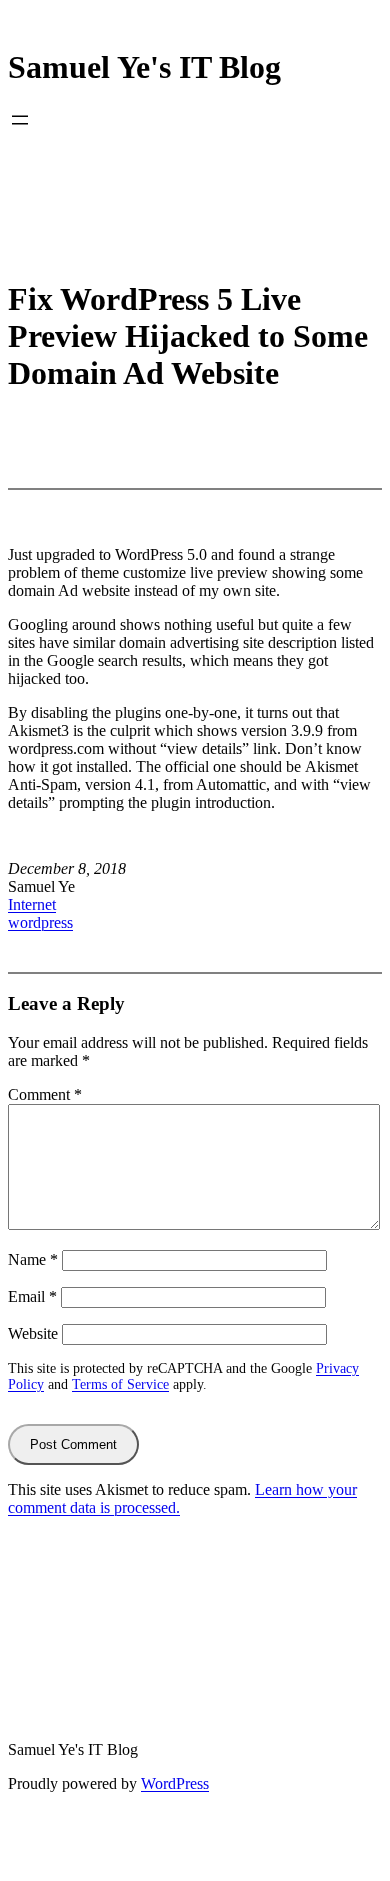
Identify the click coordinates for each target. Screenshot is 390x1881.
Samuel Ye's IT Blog (144, 67)
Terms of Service (120, 1384)
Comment (45, 1094)
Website (33, 1333)
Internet (32, 904)
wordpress (40, 922)
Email (32, 1296)
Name (33, 1259)
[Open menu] (20, 120)
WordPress (175, 1783)
